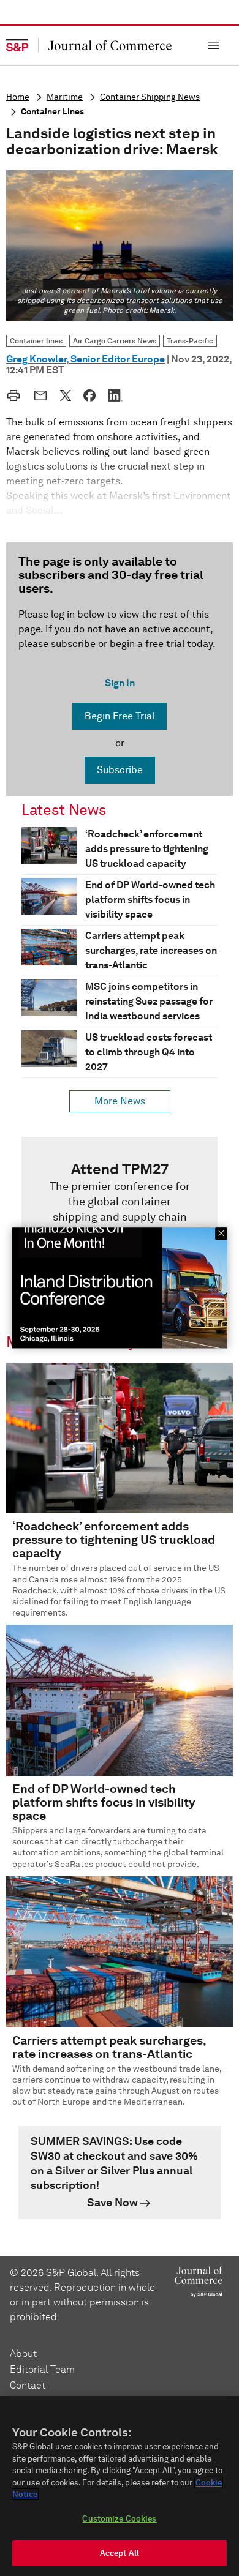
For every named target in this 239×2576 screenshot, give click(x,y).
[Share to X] (66, 395)
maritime (65, 97)
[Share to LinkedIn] (115, 395)
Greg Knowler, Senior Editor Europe (85, 359)
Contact (28, 2385)
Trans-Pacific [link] (190, 341)
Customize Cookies (119, 2519)
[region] (120, 2486)
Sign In (120, 683)
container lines (52, 112)
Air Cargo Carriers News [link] (115, 341)
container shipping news (150, 97)
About (23, 2353)
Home (18, 97)
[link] (120, 1220)
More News (120, 1101)
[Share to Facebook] (89, 395)
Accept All (120, 2553)
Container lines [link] (36, 341)
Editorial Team (42, 2369)
